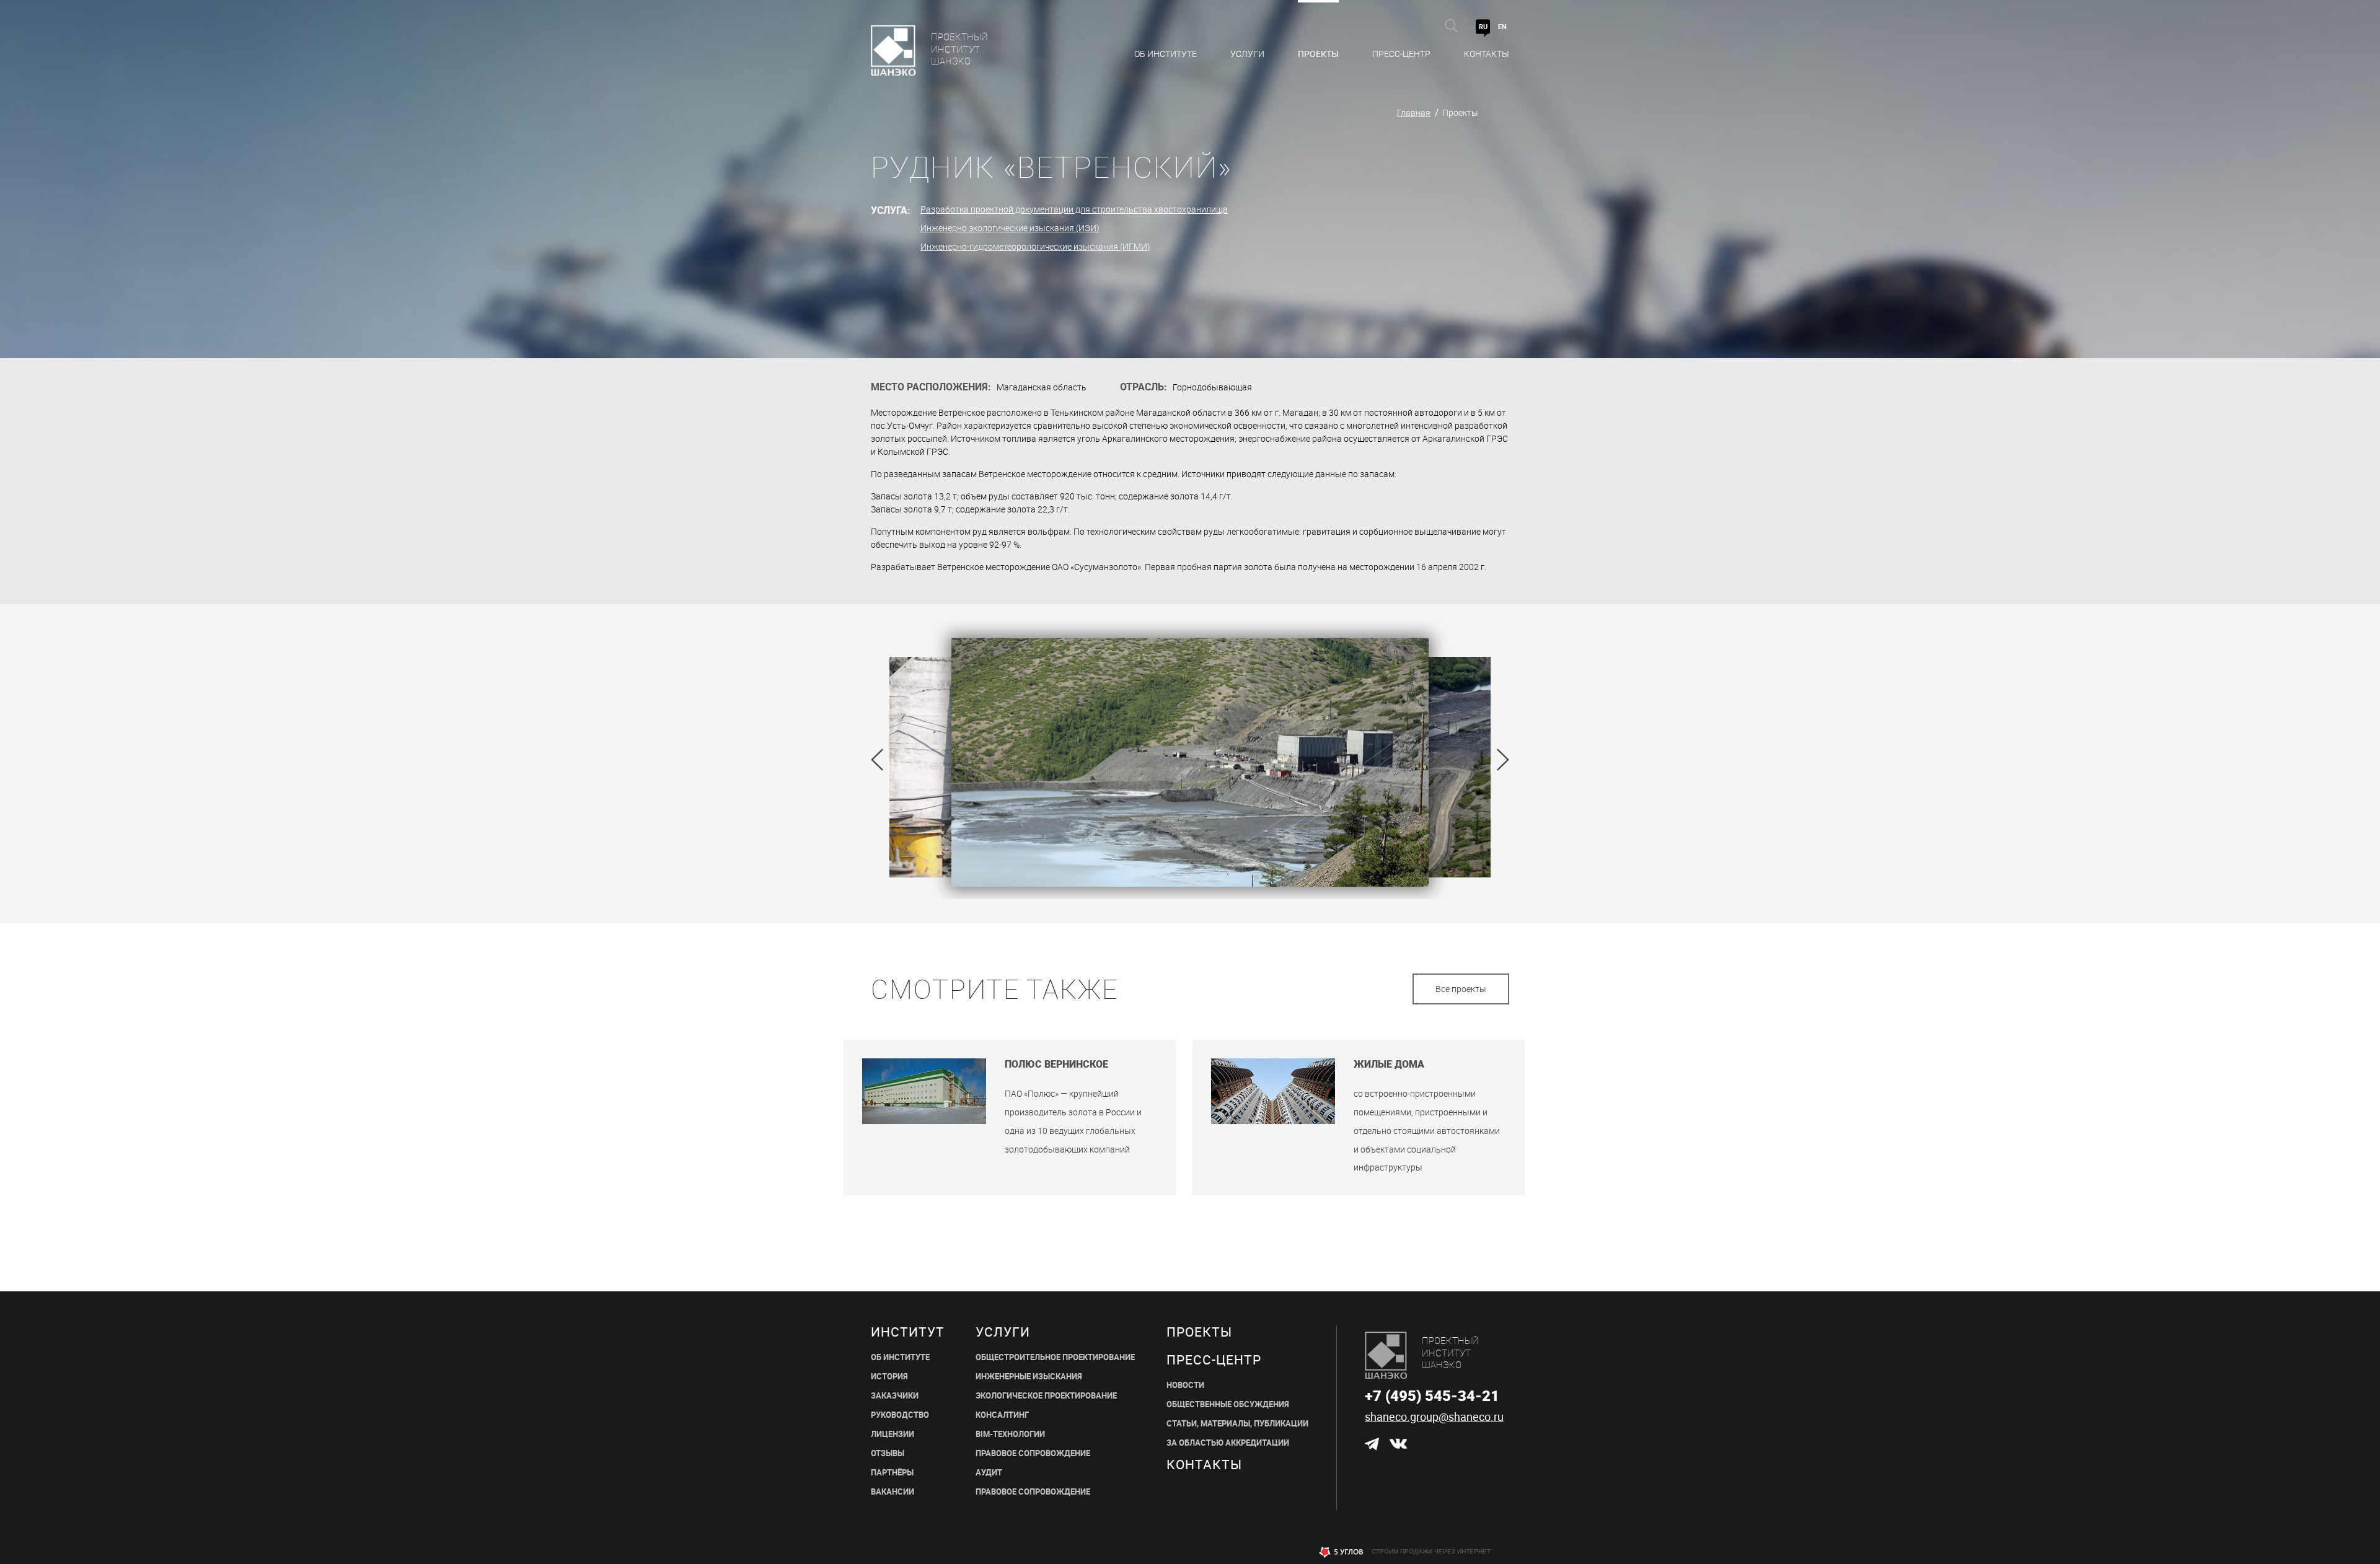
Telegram (1372, 1444)
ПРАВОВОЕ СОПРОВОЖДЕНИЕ (1033, 1453)
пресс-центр (1214, 1360)
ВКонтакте (1398, 1444)
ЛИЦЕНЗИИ (892, 1434)
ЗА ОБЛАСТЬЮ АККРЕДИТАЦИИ (1228, 1443)
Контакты (1487, 54)
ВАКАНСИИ (892, 1492)
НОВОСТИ (1185, 1385)
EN (1502, 26)
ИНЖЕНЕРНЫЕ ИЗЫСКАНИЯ (1029, 1377)
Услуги (1247, 54)
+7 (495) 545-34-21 (1432, 1395)
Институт (908, 1332)
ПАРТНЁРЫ (892, 1473)
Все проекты (1461, 989)
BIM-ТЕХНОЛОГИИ (1010, 1434)
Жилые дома (1389, 1064)
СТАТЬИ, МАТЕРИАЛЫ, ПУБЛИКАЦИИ (1237, 1424)
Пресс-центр (1401, 54)
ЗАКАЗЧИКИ (895, 1396)
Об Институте (1166, 54)
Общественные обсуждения (1228, 1404)
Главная (1414, 112)
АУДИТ (989, 1473)
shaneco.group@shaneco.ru (1434, 1417)
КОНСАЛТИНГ (1002, 1415)
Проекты (1318, 54)
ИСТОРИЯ (889, 1377)
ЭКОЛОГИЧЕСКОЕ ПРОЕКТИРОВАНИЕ (1046, 1396)
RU (1483, 26)
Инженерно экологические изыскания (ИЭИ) (1010, 228)
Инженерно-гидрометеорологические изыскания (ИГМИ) (1035, 246)
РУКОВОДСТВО (900, 1415)
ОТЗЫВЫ (888, 1453)
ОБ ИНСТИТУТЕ (900, 1357)
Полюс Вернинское (1056, 1064)
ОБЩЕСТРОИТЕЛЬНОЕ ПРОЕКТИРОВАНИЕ (1055, 1357)
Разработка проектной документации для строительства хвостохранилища (1074, 209)
